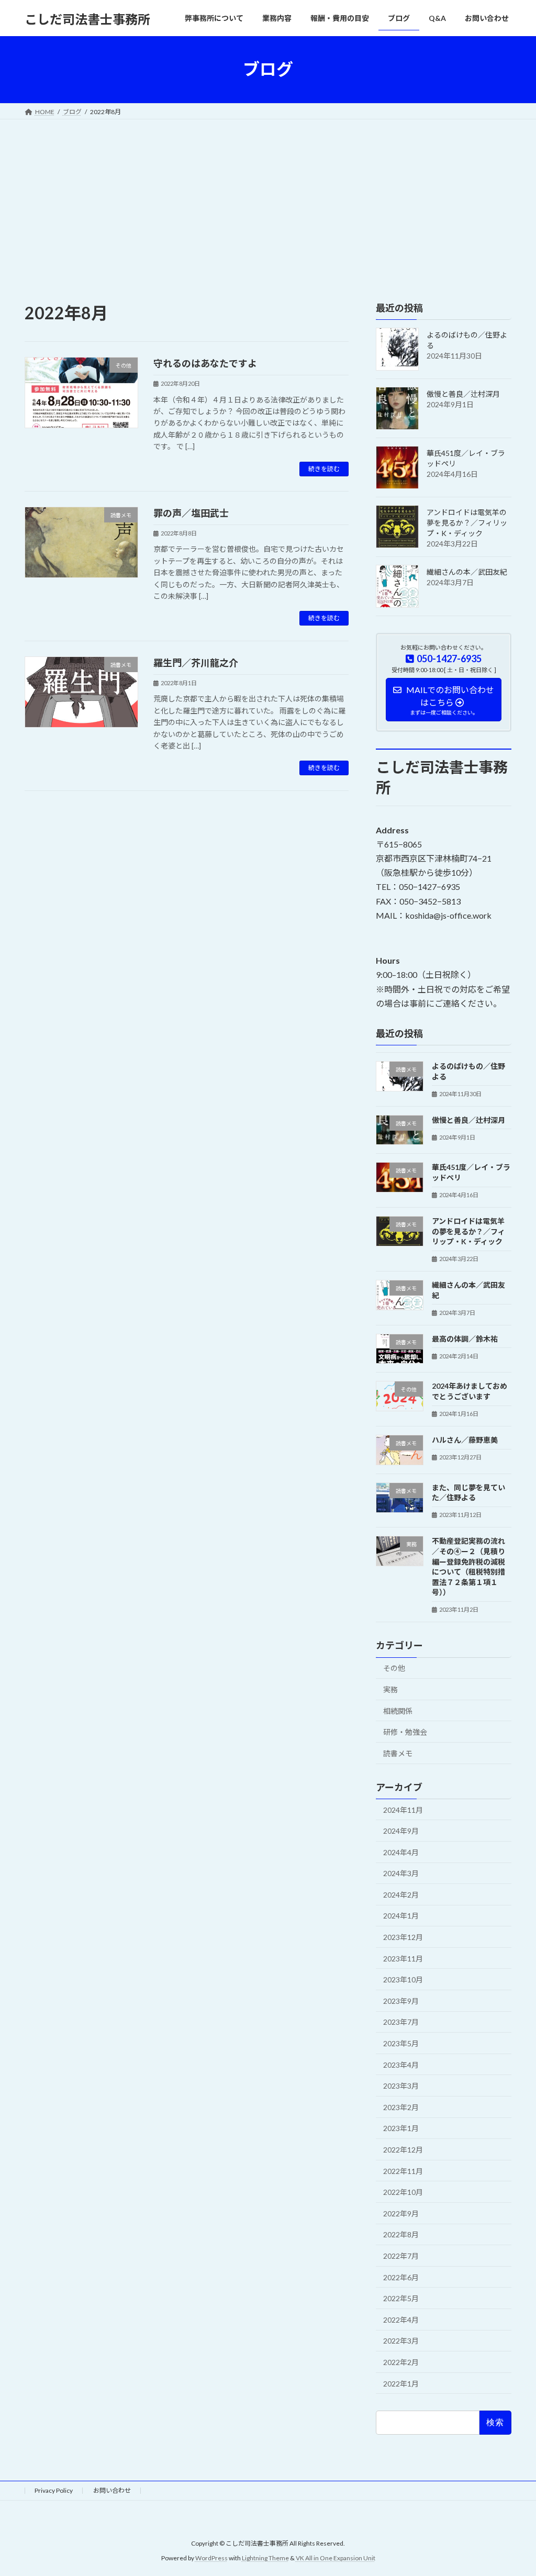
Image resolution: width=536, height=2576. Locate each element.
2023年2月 (401, 2107)
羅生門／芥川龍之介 (196, 663)
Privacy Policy (54, 2490)
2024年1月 (401, 1916)
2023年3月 (401, 2086)
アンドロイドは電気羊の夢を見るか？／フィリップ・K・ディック (467, 523)
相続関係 (398, 1710)
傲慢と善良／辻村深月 (463, 394)
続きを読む (324, 469)
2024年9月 (401, 1831)
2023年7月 (401, 2022)
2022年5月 (401, 2298)
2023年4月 (401, 2064)
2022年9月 (401, 2213)
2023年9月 (401, 2000)
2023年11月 (403, 1958)
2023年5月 (401, 2043)
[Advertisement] (268, 198)
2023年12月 (403, 1937)
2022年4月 (401, 2319)
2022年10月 (403, 2192)
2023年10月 (403, 1980)
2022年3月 (401, 2341)
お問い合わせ (112, 2490)
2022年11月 (403, 2171)
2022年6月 (401, 2277)
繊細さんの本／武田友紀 (467, 572)
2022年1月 (401, 2383)
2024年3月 (401, 1873)
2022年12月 (403, 2150)
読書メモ (398, 1753)
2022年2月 (401, 2362)
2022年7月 (401, 2256)
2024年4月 (401, 1852)
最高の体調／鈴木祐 (465, 1338)
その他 (394, 1668)
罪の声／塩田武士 (191, 513)
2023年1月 (401, 2128)
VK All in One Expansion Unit (336, 2558)
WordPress (211, 2558)
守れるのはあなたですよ (205, 363)
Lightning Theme (265, 2558)
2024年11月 (403, 1809)
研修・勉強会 (405, 1732)
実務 (390, 1690)
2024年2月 (401, 1894)
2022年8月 (401, 2234)
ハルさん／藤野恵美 (465, 1440)
